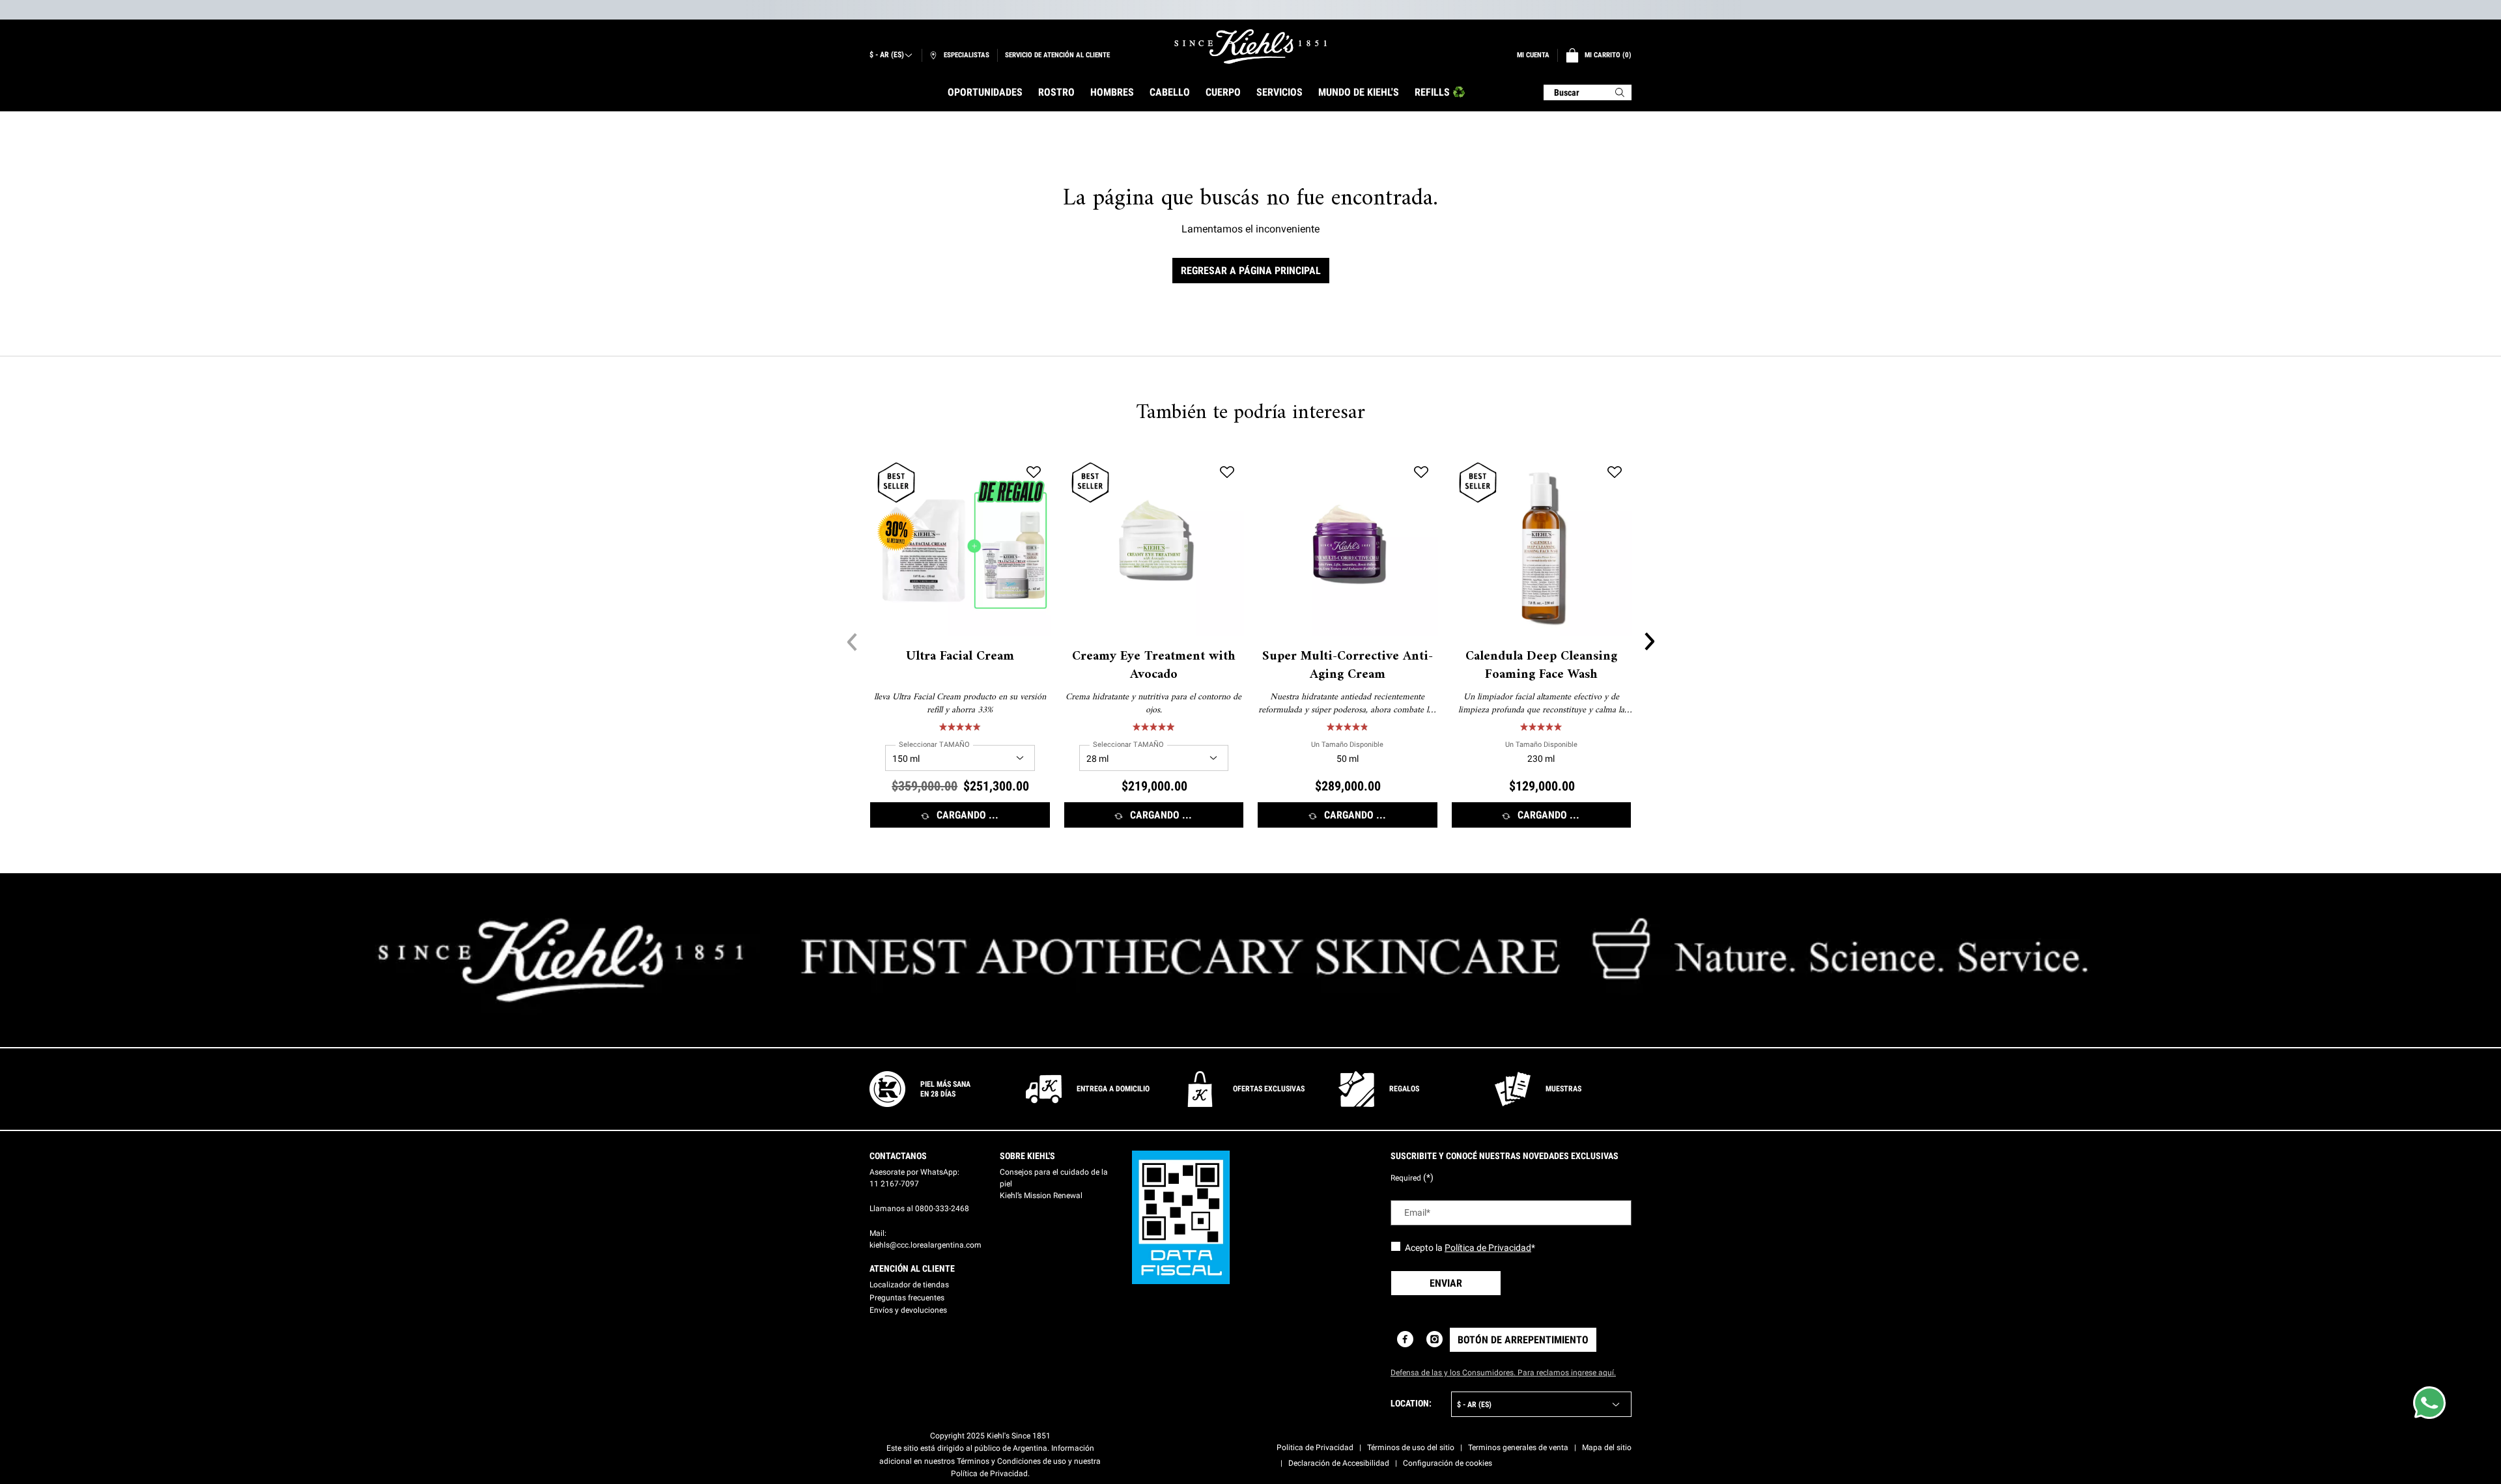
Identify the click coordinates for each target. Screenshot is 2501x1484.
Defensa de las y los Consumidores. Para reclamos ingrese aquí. (1503, 1373)
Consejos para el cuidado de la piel (1054, 1178)
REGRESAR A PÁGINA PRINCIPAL (1251, 271)
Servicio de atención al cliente (1057, 55)
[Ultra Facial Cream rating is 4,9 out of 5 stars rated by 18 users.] (960, 727)
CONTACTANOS (898, 1156)
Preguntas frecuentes (907, 1298)
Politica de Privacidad (1315, 1448)
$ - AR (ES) (887, 55)
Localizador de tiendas (909, 1285)
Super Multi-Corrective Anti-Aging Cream (1348, 666)
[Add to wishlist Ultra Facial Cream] (1034, 473)
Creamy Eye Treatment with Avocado (1154, 666)
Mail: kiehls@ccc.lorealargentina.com (926, 1239)
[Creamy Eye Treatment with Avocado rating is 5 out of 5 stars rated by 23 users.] (1153, 727)
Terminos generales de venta (1518, 1448)
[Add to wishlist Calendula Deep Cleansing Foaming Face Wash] (1615, 473)
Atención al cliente (912, 1268)
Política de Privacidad (1488, 1248)
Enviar (1446, 1283)
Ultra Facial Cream (960, 657)
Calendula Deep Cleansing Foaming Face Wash (1541, 666)
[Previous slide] (852, 642)
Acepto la (1470, 1248)
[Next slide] (1649, 642)
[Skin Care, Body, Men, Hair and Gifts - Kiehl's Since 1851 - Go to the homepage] (1250, 47)
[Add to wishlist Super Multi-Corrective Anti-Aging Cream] (1421, 473)
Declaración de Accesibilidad (1339, 1463)
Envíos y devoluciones (908, 1310)
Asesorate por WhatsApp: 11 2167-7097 (914, 1178)
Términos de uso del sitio (1411, 1448)
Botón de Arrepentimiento (1523, 1340)
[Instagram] (1434, 1339)
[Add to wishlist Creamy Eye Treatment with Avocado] (1227, 473)
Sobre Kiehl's (1027, 1156)
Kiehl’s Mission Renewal (1041, 1196)
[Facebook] (1405, 1339)
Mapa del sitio (1607, 1448)
